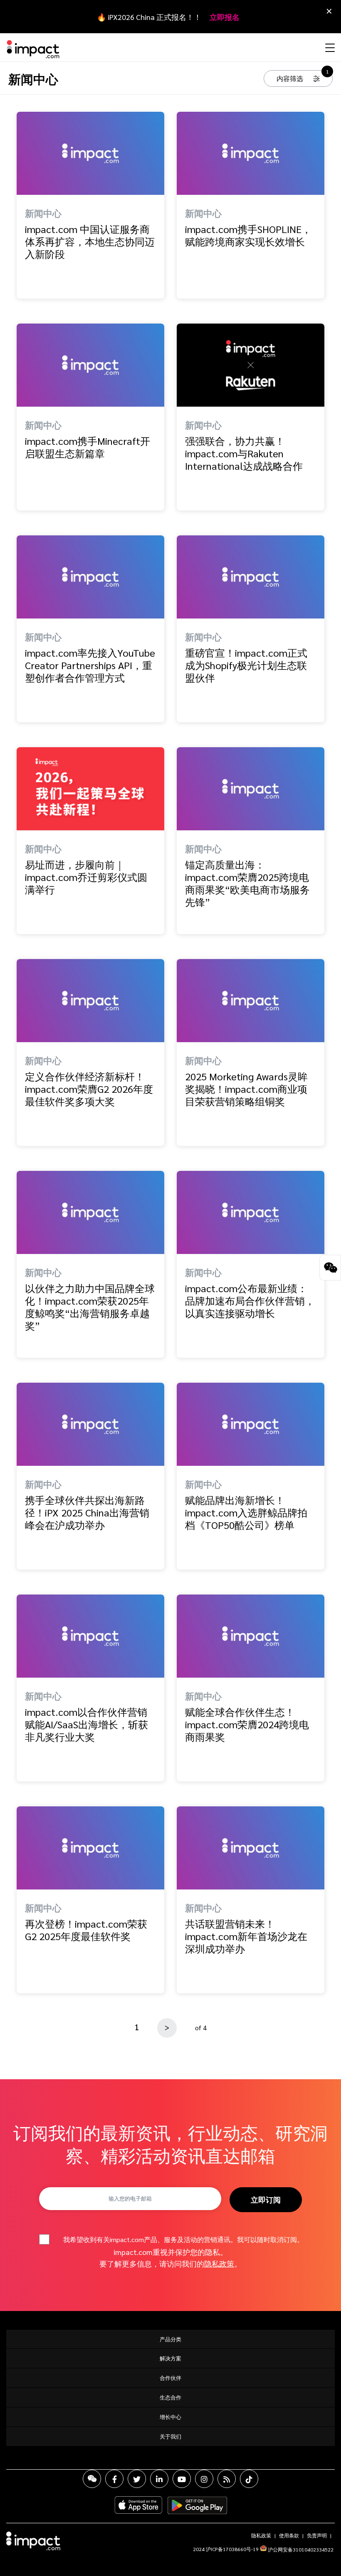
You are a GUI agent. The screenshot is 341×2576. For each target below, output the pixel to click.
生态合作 (170, 2397)
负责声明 (317, 2535)
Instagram (204, 2479)
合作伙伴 (170, 2378)
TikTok (249, 2479)
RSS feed (227, 2479)
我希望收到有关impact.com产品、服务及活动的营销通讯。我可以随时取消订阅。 (183, 2239)
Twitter (137, 2479)
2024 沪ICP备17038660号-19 (226, 2549)
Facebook (114, 2479)
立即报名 (225, 17)
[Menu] (329, 47)
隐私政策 (219, 2263)
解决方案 (170, 2358)
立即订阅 (266, 2199)
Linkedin (159, 2479)
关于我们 (170, 2436)
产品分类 (170, 2339)
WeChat (92, 2479)
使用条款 (289, 2535)
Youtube (182, 2479)
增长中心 (170, 2417)
